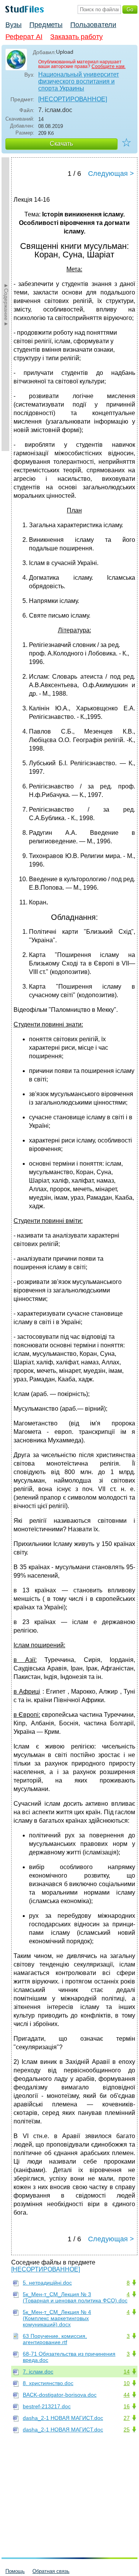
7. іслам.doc (38, 2372)
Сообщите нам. (108, 66)
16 (127, 2406)
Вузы (14, 25)
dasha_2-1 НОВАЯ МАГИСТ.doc (63, 2418)
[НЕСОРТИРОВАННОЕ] (73, 99)
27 (127, 2418)
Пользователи (93, 25)
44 (127, 2395)
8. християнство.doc (48, 2383)
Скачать (61, 144)
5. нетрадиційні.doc (47, 2283)
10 (127, 2383)
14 (127, 2372)
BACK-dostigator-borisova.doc (60, 2395)
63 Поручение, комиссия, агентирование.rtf (55, 2339)
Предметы (46, 25)
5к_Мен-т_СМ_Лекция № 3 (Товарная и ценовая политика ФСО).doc (75, 2297)
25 (127, 2430)
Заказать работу (76, 37)
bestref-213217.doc (47, 2406)
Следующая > (111, 174)
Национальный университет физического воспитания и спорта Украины (79, 81)
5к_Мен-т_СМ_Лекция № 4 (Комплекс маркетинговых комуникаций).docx (57, 2318)
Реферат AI (24, 37)
